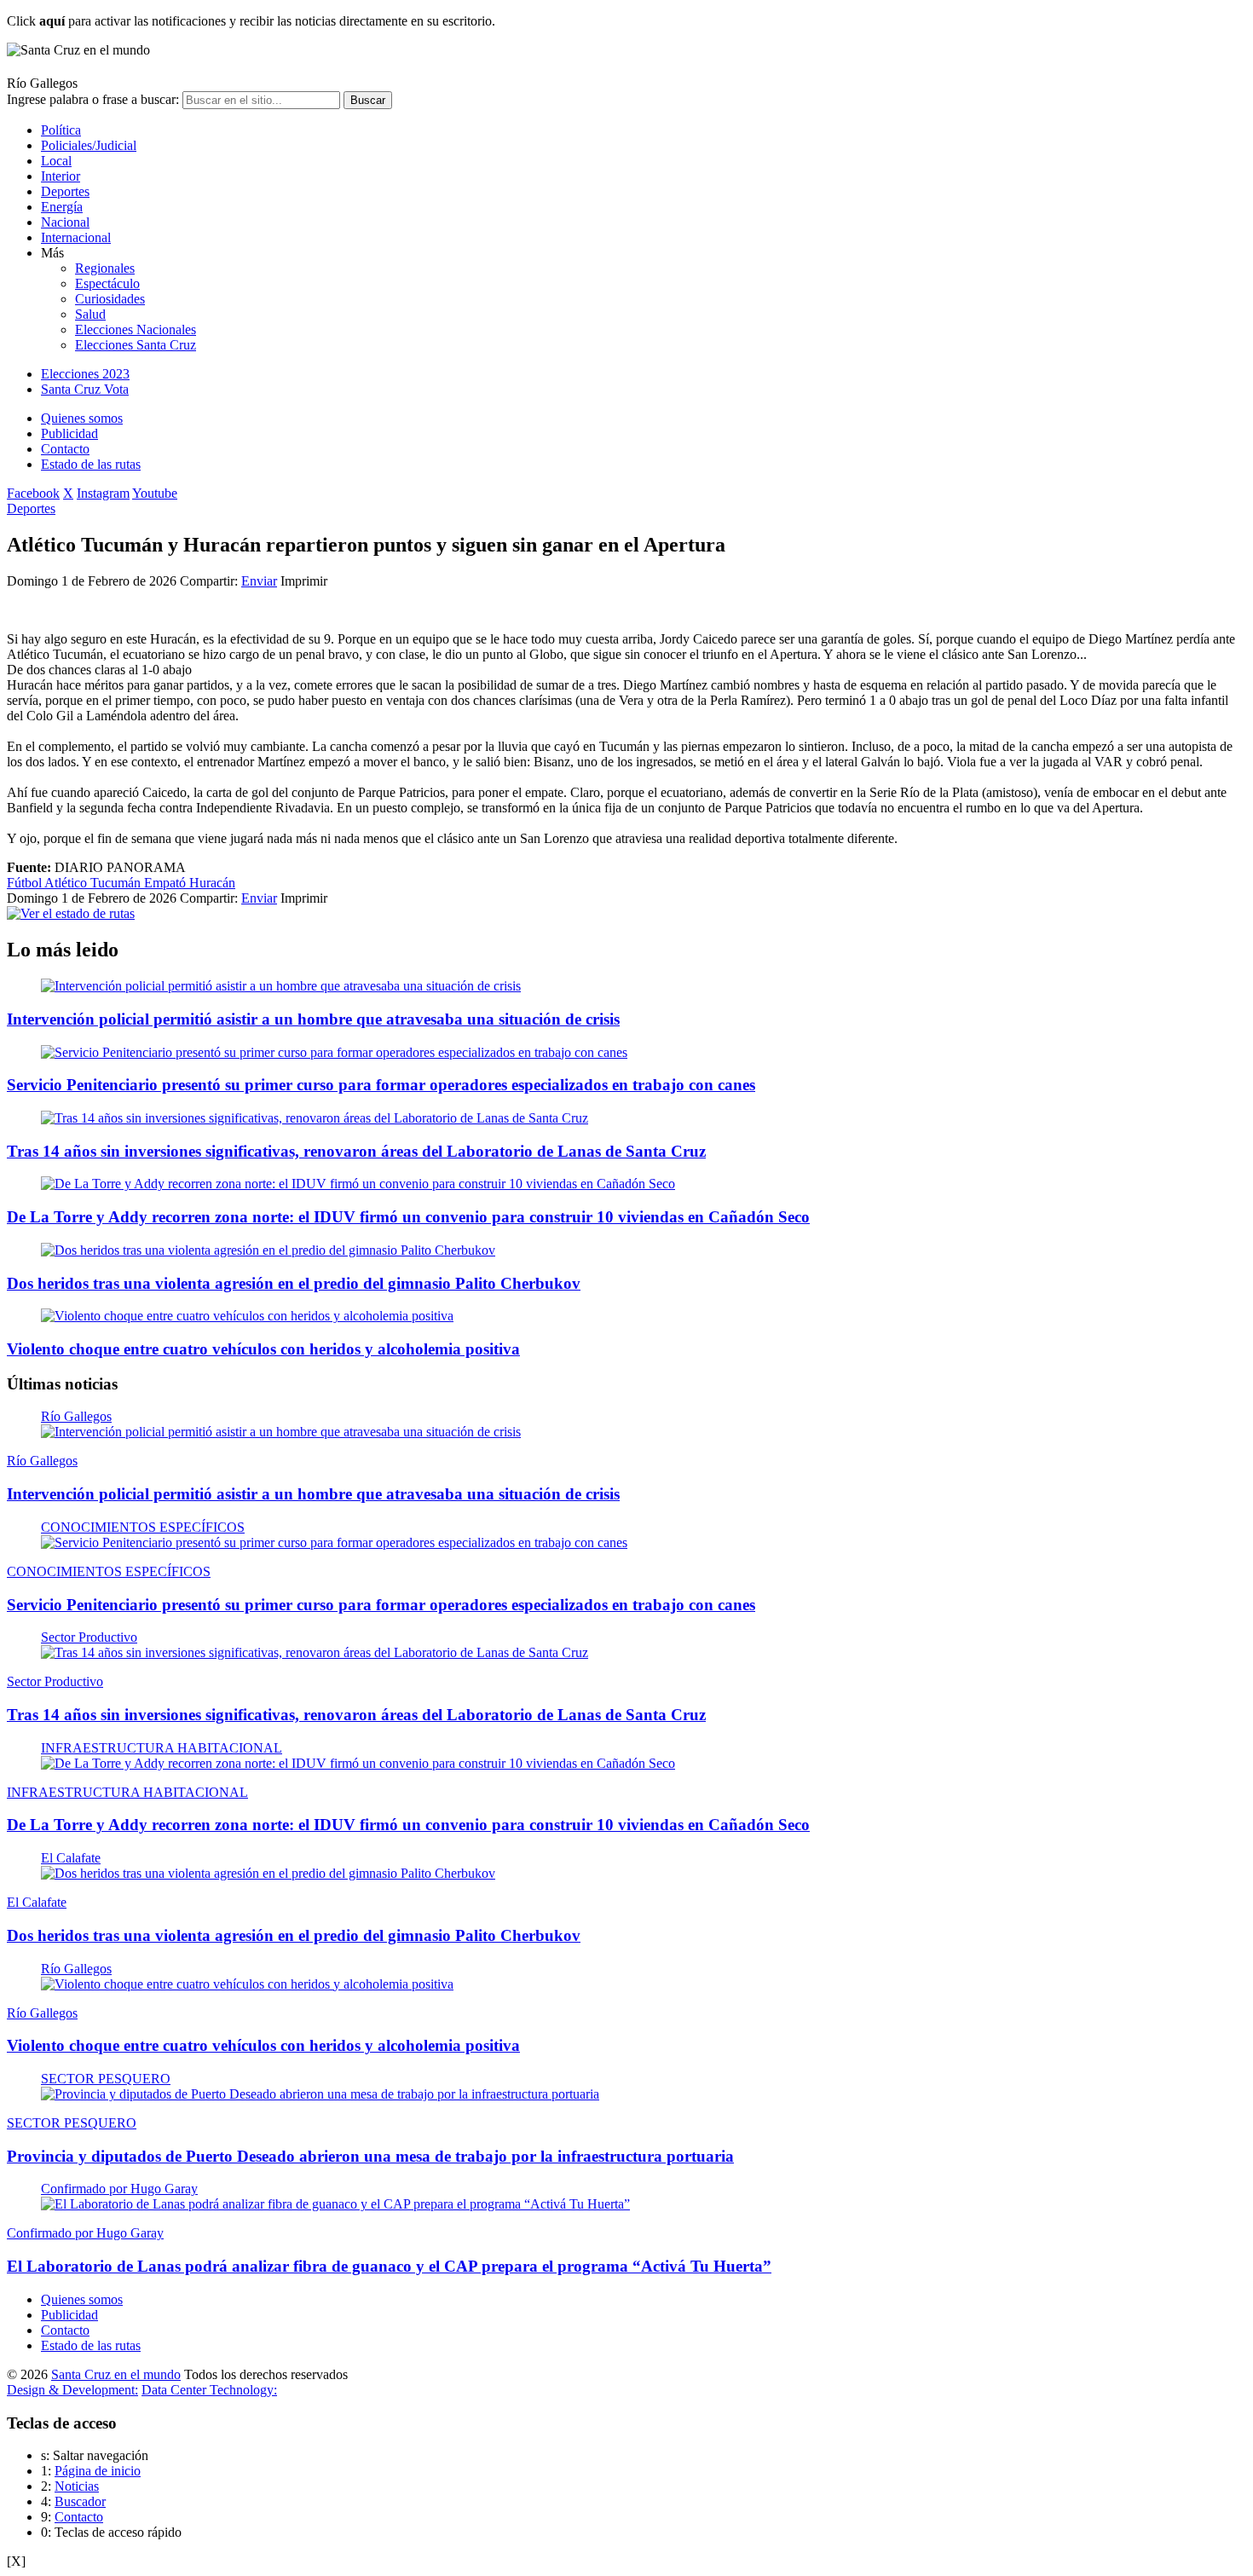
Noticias (77, 2486)
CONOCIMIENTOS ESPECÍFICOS (143, 1527)
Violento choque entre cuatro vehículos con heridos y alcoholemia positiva (263, 1349)
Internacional (76, 237)
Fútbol (26, 883)
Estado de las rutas (91, 464)
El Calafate (71, 1858)
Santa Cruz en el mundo (116, 2374)
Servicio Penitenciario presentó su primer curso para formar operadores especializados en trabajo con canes (381, 1085)
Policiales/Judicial (89, 145)
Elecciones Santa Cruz (136, 345)
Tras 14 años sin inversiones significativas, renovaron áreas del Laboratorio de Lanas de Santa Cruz (356, 1151)
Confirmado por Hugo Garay (119, 2189)
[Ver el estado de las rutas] (71, 913)
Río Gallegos (76, 1416)
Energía (62, 207)
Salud (90, 314)
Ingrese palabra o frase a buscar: (93, 99)
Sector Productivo (89, 1637)
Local (56, 161)
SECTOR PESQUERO (106, 2079)
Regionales (105, 268)
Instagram (103, 493)
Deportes (65, 191)
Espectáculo (107, 283)
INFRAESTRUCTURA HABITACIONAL (162, 1748)
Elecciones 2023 (85, 374)
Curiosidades (110, 299)
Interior (61, 176)
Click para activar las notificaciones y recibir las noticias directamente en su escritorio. (251, 21)
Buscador (80, 2501)
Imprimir (304, 581)
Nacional (65, 222)
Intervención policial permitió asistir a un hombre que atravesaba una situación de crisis (313, 1019)
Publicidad (69, 433)
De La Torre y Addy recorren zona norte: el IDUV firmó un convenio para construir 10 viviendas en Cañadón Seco (408, 1217)
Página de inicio (98, 2471)
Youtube (155, 493)
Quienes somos (82, 418)
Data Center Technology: (209, 2390)
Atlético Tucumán (94, 883)
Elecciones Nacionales (136, 329)
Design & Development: (72, 2390)
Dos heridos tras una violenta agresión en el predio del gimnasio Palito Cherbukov (294, 1283)
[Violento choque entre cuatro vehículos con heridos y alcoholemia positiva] (247, 1316)
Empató (167, 883)
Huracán (212, 883)
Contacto (65, 449)
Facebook (33, 493)
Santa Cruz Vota (85, 389)
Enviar (259, 581)
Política (61, 130)
